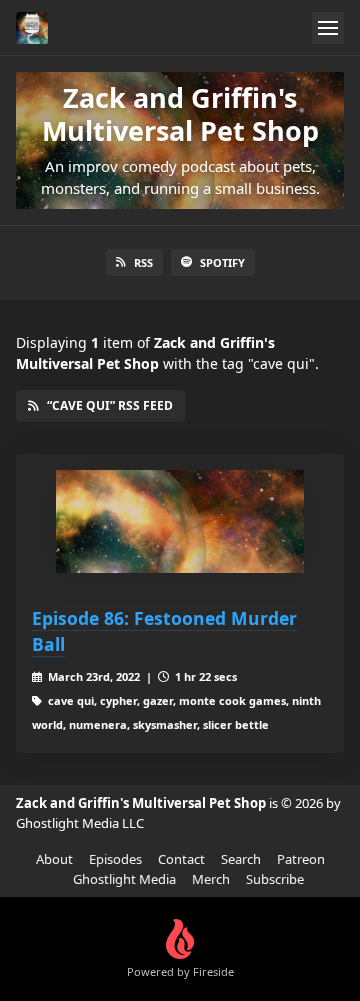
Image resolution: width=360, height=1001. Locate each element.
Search (241, 859)
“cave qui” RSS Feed (110, 405)
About (54, 859)
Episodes (115, 859)
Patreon (301, 859)
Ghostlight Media (124, 879)
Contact (181, 859)
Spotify (222, 262)
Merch (211, 879)
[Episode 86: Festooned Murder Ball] (180, 521)
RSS (143, 262)
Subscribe (275, 879)
